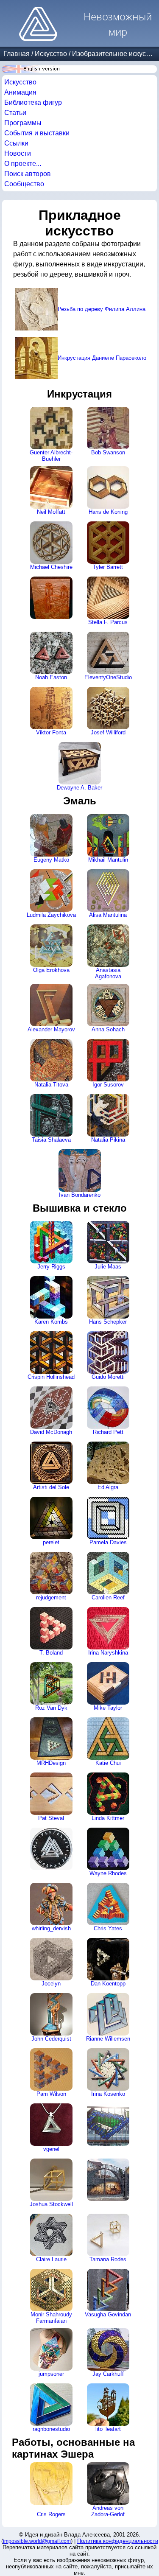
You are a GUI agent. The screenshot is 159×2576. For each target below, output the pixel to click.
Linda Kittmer (108, 1818)
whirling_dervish (51, 1928)
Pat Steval (51, 1818)
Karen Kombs (51, 1322)
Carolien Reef (108, 1597)
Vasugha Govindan (108, 2314)
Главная (17, 54)
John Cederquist (51, 2039)
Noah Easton (51, 677)
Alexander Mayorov (51, 1029)
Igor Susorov (108, 1085)
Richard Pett (108, 1432)
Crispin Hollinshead (51, 1377)
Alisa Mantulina (108, 915)
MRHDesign (51, 1763)
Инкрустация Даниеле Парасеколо (102, 358)
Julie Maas (108, 1267)
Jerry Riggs (51, 1267)
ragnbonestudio (51, 2429)
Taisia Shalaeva (51, 1140)
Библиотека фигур (33, 102)
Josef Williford (108, 732)
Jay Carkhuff (108, 2374)
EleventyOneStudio (108, 677)
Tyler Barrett (108, 567)
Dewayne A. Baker (79, 788)
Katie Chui (108, 1763)
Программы (23, 123)
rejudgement (51, 1597)
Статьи (15, 113)
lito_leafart (108, 2429)
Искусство (51, 54)
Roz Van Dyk (51, 1708)
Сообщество (24, 184)
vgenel (51, 2149)
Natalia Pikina (108, 1140)
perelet (51, 1542)
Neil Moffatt (51, 512)
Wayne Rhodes (108, 1873)
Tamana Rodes (108, 2259)
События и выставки (37, 133)
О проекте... (23, 164)
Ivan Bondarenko (80, 1195)
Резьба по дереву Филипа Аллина (102, 309)
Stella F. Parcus (108, 622)
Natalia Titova (51, 1085)
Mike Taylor (108, 1708)
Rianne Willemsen (108, 2039)
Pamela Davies (108, 1542)
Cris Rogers (51, 2514)
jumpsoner (51, 2374)
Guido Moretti (108, 1377)
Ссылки (16, 143)
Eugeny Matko (51, 860)
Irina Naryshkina (108, 1653)
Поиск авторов (28, 174)
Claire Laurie (51, 2259)
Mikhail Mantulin (108, 860)
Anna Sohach (108, 1029)
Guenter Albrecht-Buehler (51, 456)
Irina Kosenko (108, 2094)
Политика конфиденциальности (118, 2541)
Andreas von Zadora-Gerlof (108, 2511)
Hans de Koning (108, 512)
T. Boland (51, 1653)
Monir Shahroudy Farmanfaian (51, 2318)
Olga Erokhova (51, 970)
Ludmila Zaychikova (51, 915)
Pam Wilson (51, 2094)
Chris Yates (108, 1928)
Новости (18, 153)
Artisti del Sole (51, 1487)
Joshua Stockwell (51, 2204)
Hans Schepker (108, 1322)
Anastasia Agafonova (108, 973)
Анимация (20, 92)
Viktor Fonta (51, 732)
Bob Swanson (108, 452)
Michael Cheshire (51, 567)
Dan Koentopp (108, 1984)
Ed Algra (108, 1487)
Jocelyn (51, 1984)
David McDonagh (51, 1432)
